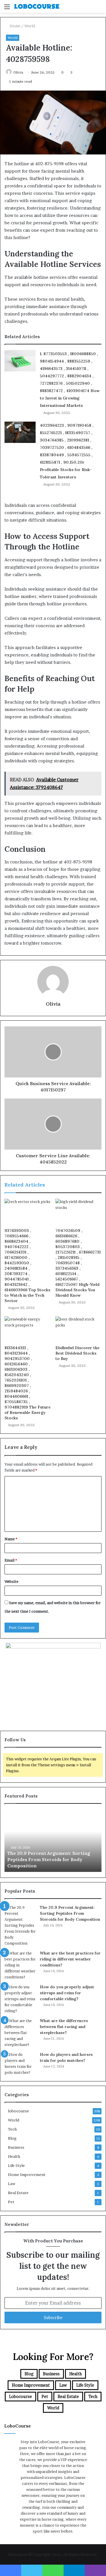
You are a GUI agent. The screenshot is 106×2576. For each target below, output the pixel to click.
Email (11, 1560)
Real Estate (18, 2193)
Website (11, 1581)
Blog (12, 2138)
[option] (53, 1841)
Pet (11, 2202)
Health (14, 2156)
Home (15, 26)
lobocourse (19, 2111)
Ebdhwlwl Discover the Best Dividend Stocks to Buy (77, 1353)
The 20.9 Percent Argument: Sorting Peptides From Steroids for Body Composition (49, 1860)
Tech (12, 2129)
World (30, 26)
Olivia (18, 72)
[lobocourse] (37, 6)
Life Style (16, 2165)
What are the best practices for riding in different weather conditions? (70, 1959)
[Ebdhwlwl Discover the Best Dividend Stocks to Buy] (79, 1329)
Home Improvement (27, 2175)
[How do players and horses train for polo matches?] (20, 2064)
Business (16, 2147)
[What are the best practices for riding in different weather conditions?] (20, 1965)
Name (11, 1539)
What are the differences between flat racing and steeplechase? (64, 2027)
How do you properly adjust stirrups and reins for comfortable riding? (67, 1993)
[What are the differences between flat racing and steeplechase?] (20, 2033)
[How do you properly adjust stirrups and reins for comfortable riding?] (20, 1999)
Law (12, 2184)
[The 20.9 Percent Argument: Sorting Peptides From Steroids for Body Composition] (20, 1925)
